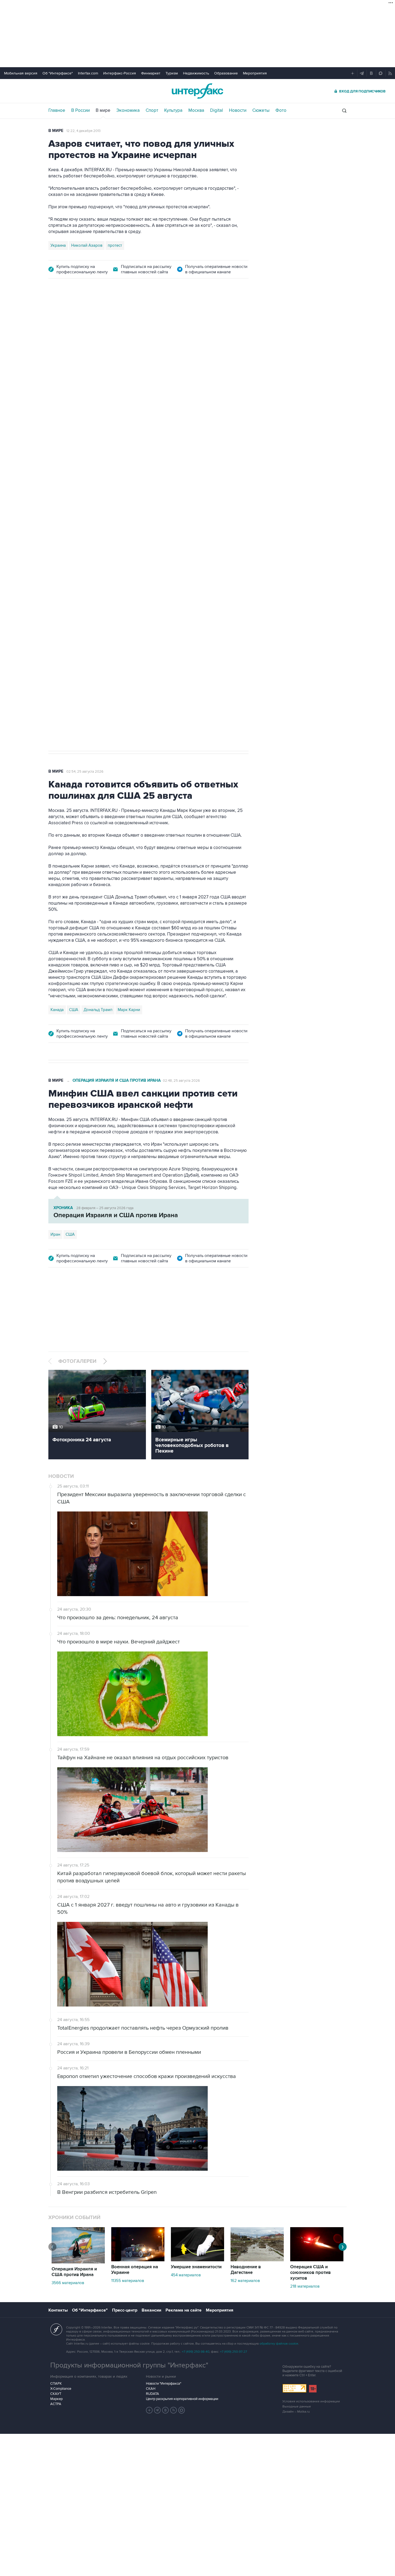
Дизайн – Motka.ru (296, 2412)
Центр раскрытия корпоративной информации (182, 2399)
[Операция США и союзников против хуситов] (317, 2260)
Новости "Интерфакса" (164, 2384)
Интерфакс (198, 91)
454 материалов (186, 2275)
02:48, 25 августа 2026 (181, 1081)
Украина (58, 245)
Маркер (56, 2399)
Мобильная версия (21, 73)
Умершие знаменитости (196, 2267)
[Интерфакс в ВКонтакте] (166, 2410)
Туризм (172, 73)
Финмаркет (151, 73)
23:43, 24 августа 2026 (90, 316)
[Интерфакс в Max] (182, 2410)
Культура (173, 110)
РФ (112, 569)
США (74, 1010)
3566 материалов (68, 2283)
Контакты (58, 2310)
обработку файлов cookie (279, 2344)
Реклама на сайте (184, 2310)
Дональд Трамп (98, 1010)
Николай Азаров (87, 245)
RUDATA (152, 2394)
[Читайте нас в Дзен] (149, 2410)
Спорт (152, 110)
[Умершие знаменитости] (198, 2260)
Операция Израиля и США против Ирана (117, 1081)
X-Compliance (61, 2389)
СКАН (151, 2389)
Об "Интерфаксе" (58, 73)
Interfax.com (88, 73)
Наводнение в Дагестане (246, 2270)
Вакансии (151, 2310)
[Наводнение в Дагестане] (257, 2260)
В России (80, 110)
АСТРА (56, 2404)
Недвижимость (196, 73)
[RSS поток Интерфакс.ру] (174, 2410)
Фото (281, 110)
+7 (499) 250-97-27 (234, 2352)
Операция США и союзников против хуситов (310, 2273)
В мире (103, 110)
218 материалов (305, 2286)
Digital (217, 110)
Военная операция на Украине (135, 2270)
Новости (238, 110)
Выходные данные (297, 2407)
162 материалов (245, 2281)
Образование (226, 73)
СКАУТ (56, 2394)
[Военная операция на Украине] (138, 2260)
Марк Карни (129, 1010)
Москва (196, 110)
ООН (124, 569)
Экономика (128, 110)
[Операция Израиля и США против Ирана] (78, 2262)
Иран (55, 1234)
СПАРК (56, 2384)
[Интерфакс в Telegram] (157, 2410)
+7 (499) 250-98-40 (196, 2352)
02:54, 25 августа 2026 (85, 772)
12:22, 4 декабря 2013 (83, 131)
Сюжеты (261, 110)
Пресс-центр (125, 2310)
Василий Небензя (67, 569)
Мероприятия (255, 73)
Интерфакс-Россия (120, 73)
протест (115, 245)
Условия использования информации (311, 2401)
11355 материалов (128, 2281)
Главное (57, 110)
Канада (57, 1010)
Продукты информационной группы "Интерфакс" (129, 2365)
